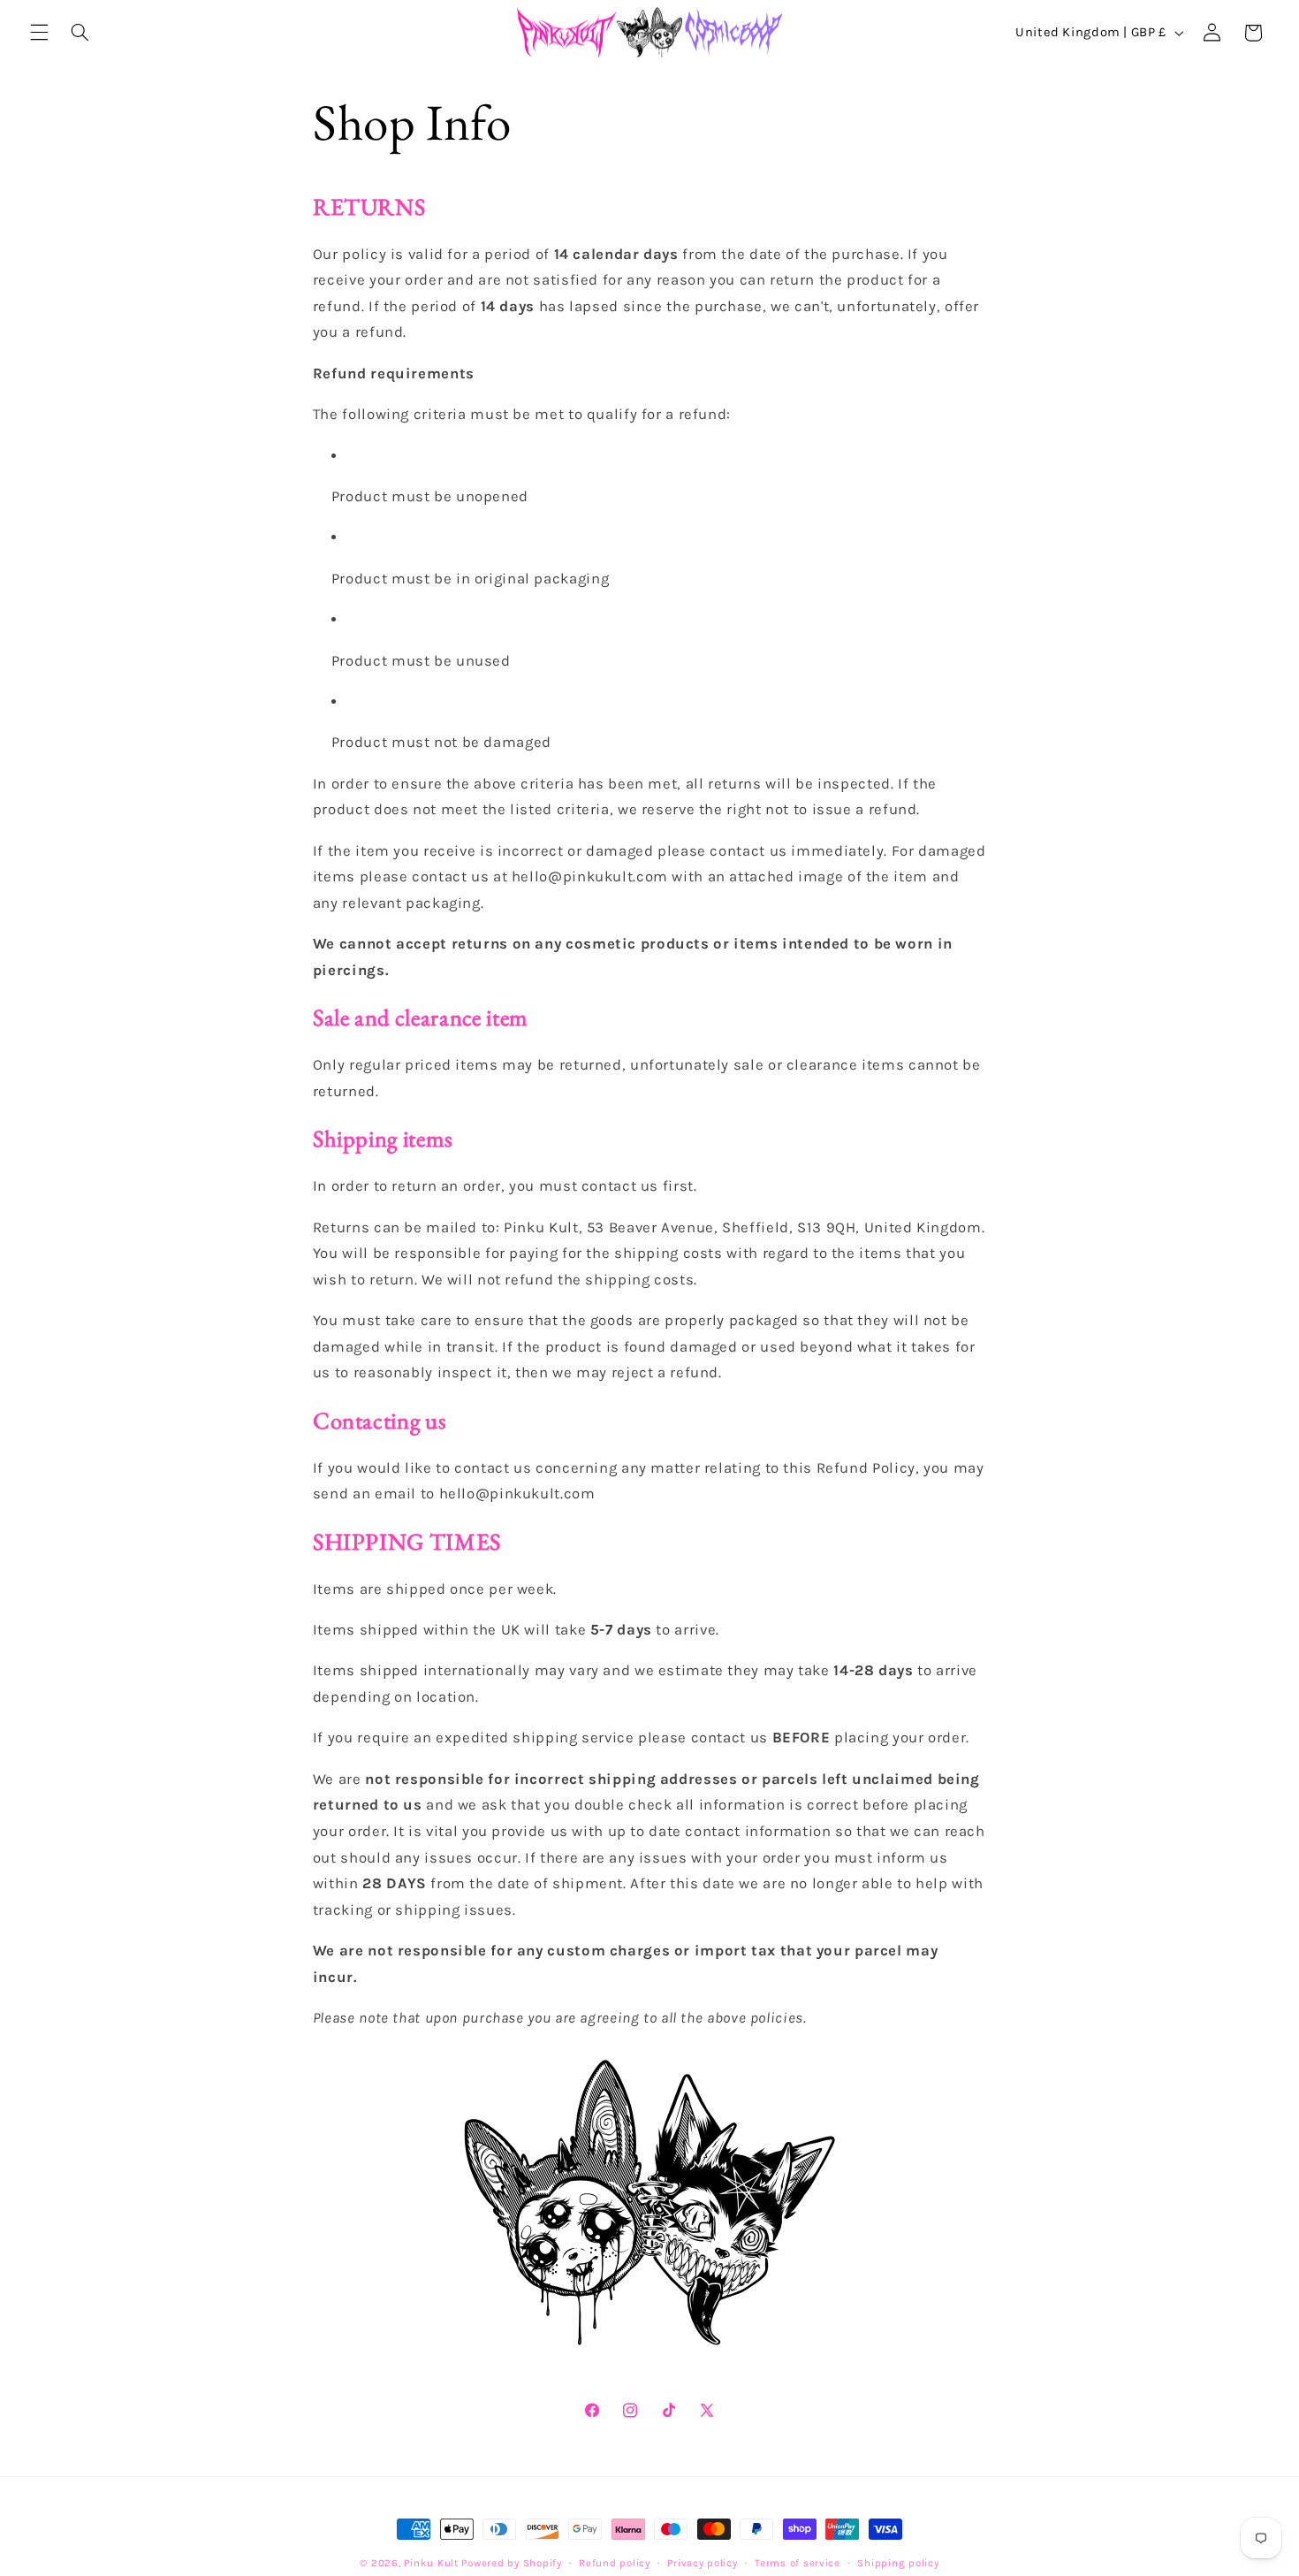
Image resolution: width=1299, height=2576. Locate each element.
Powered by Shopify (511, 2563)
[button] (39, 33)
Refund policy (615, 2563)
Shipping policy (898, 2563)
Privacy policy (702, 2563)
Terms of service (798, 2563)
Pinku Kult (431, 2563)
